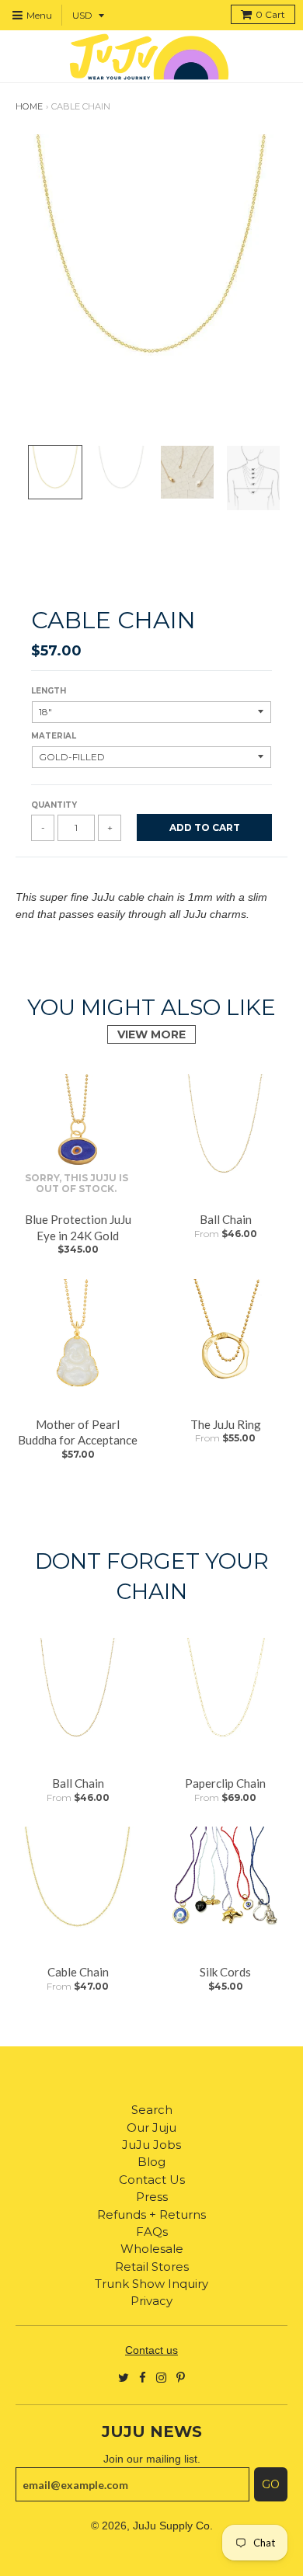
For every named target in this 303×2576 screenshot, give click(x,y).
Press (152, 2197)
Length (49, 691)
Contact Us (152, 2180)
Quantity (54, 805)
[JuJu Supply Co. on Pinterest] (181, 2377)
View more (151, 1034)
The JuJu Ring (226, 1424)
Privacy (151, 2301)
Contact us (151, 2350)
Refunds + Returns (151, 2214)
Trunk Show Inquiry (151, 2284)
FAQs (152, 2232)
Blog (151, 2162)
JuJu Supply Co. (173, 2526)
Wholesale (152, 2249)
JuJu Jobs (151, 2145)
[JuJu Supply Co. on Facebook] (143, 2377)
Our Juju (151, 2128)
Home (29, 106)
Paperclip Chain (225, 1783)
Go (271, 2484)
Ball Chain (226, 1219)
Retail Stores (152, 2267)
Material (54, 736)
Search (152, 2110)
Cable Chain (78, 1972)
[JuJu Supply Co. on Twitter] (124, 2377)
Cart (270, 14)
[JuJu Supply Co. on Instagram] (161, 2377)
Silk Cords (225, 1972)
